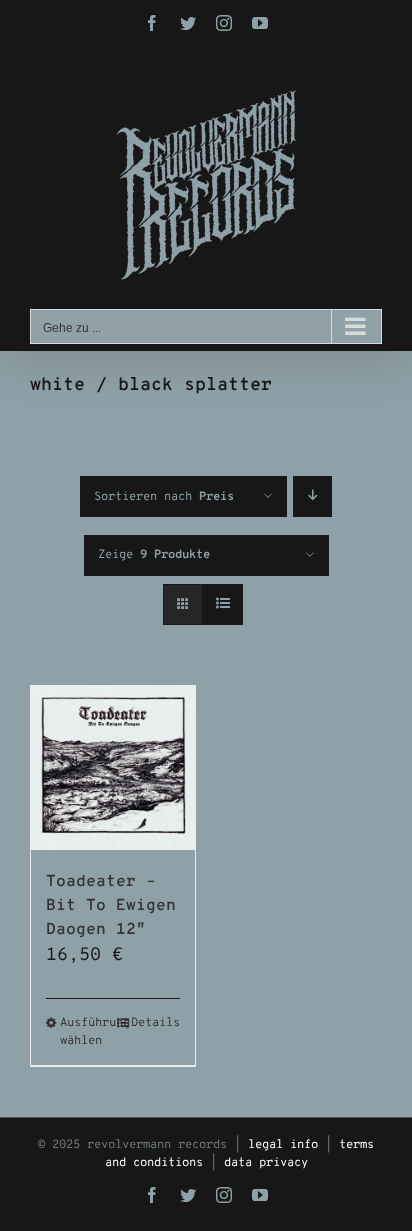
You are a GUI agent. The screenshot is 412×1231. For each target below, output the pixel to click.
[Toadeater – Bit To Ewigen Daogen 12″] (113, 768)
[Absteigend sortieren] (312, 496)
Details (155, 1023)
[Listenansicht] (222, 604)
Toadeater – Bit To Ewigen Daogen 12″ (111, 906)
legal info (283, 1145)
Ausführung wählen (86, 1032)
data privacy (266, 1163)
